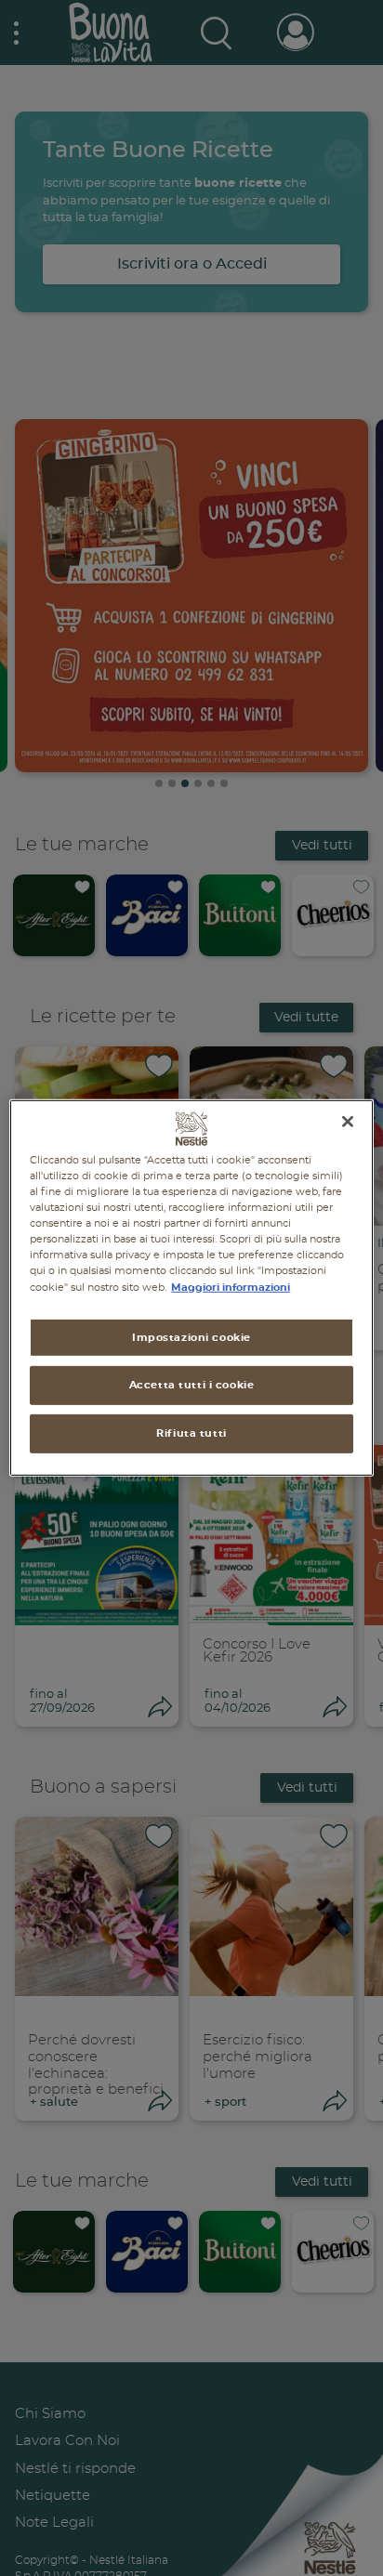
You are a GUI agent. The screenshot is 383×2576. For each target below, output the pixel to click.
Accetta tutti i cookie (192, 1385)
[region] (191, 1288)
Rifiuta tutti (191, 1433)
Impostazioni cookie (191, 1337)
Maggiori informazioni (231, 1287)
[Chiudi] (348, 1122)
